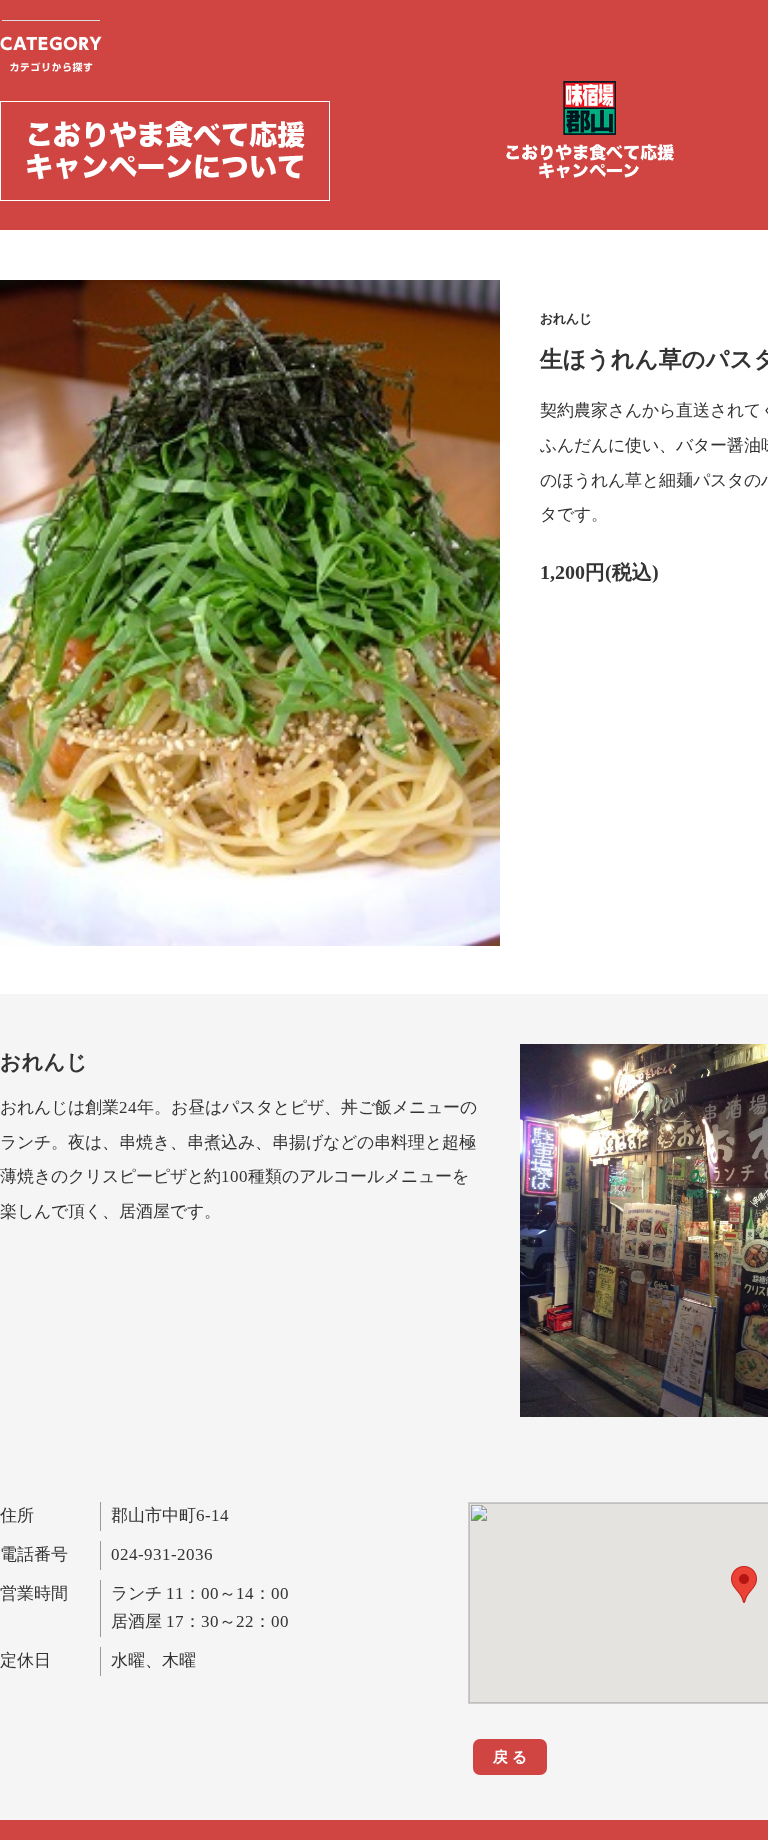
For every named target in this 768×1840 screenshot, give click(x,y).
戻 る (510, 1757)
